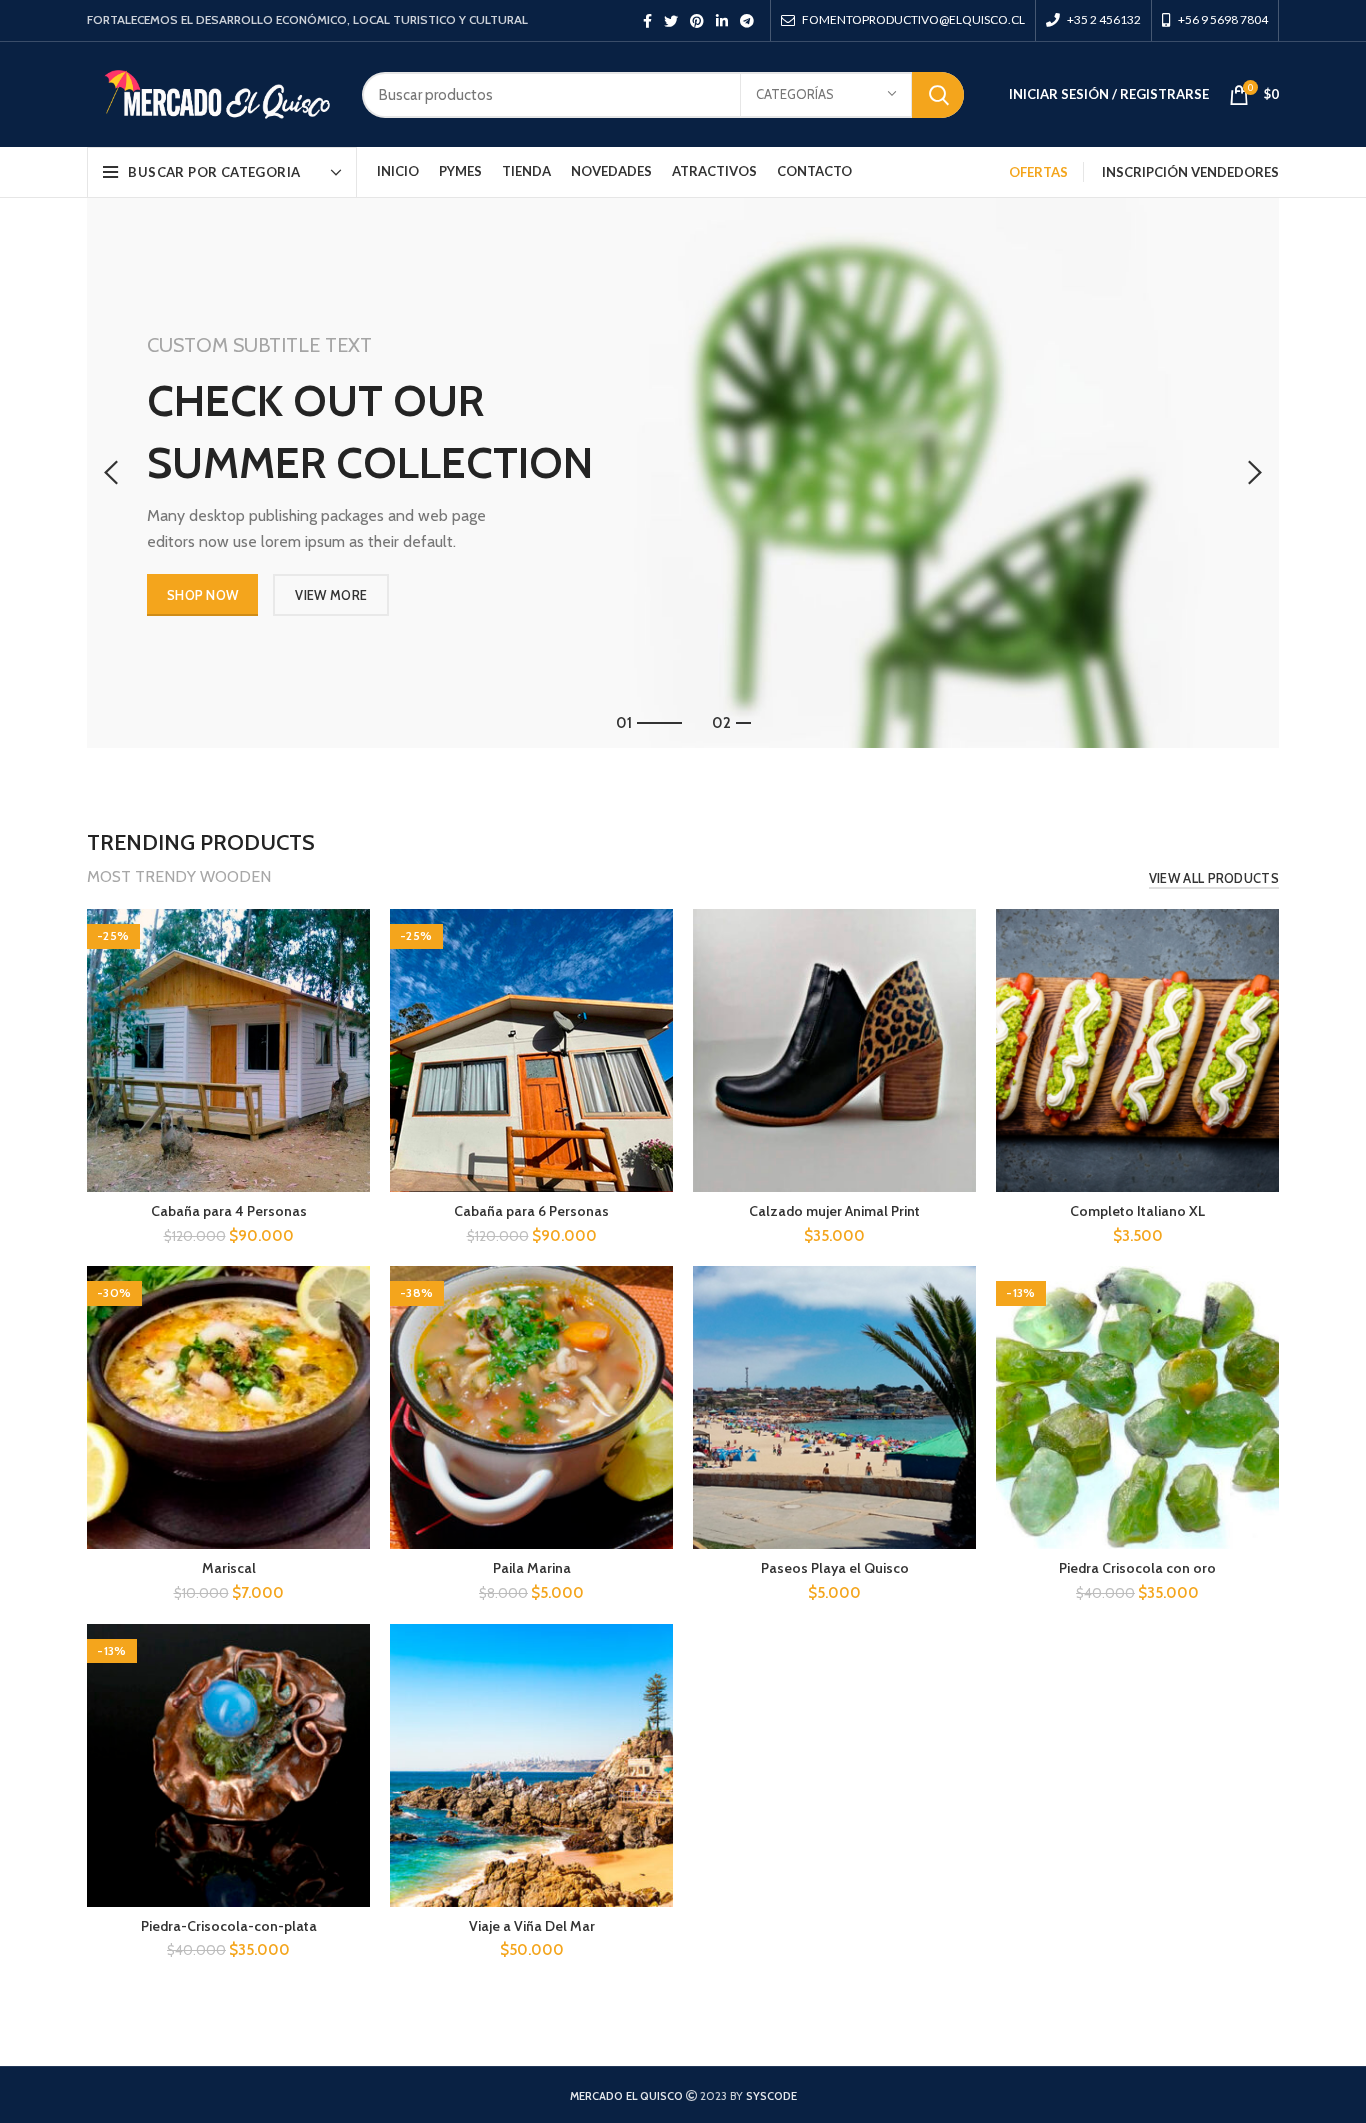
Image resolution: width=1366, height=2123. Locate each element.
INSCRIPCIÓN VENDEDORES (1190, 172)
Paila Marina (532, 1568)
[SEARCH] (938, 95)
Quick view (355, 941)
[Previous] (112, 473)
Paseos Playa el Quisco (835, 1568)
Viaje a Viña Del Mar (532, 1926)
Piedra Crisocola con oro (1137, 1568)
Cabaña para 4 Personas (229, 1211)
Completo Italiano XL (1137, 1211)
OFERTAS (1038, 172)
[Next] (1254, 473)
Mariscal (229, 1568)
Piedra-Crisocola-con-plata (229, 1926)
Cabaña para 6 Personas (531, 1211)
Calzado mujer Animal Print (834, 1211)
